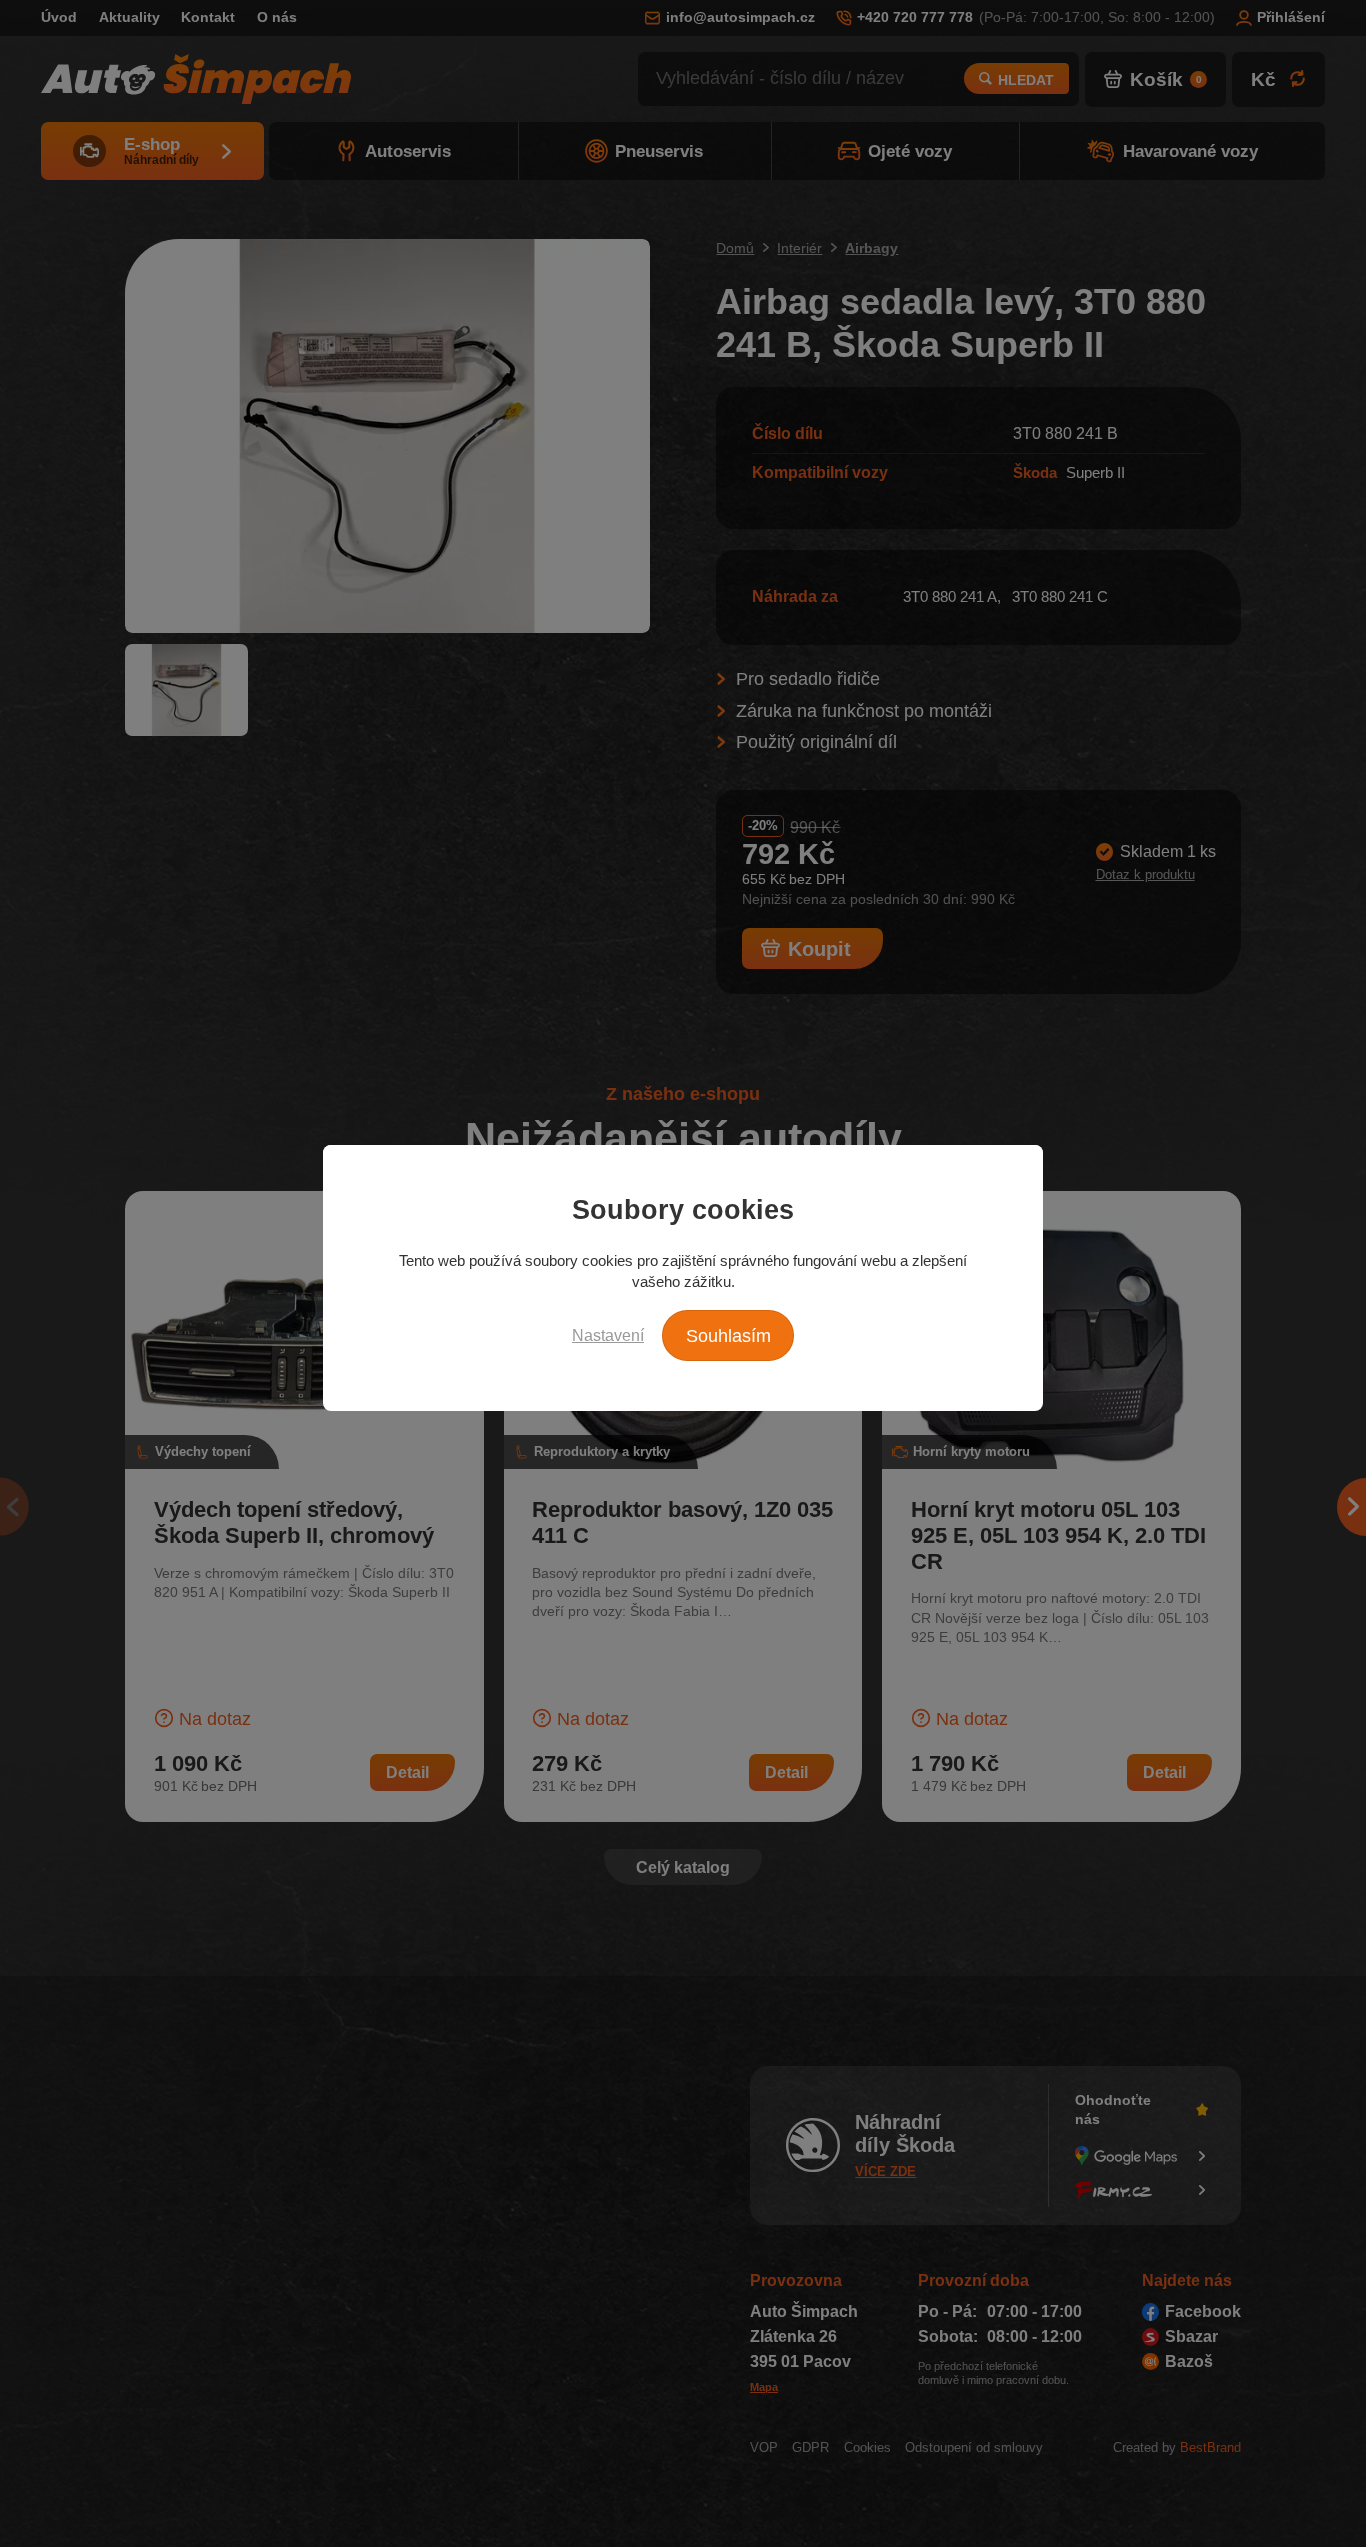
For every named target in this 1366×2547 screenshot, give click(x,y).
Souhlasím (728, 1336)
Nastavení (608, 1335)
